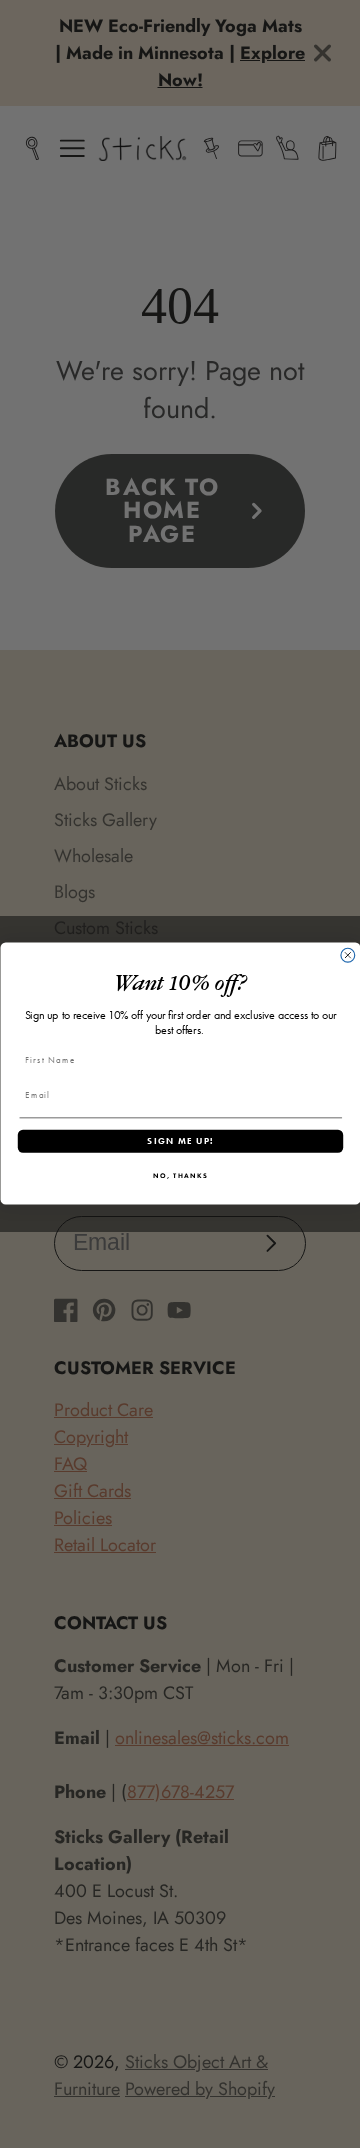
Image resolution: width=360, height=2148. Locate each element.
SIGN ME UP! (180, 1141)
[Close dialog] (347, 956)
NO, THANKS (180, 1176)
